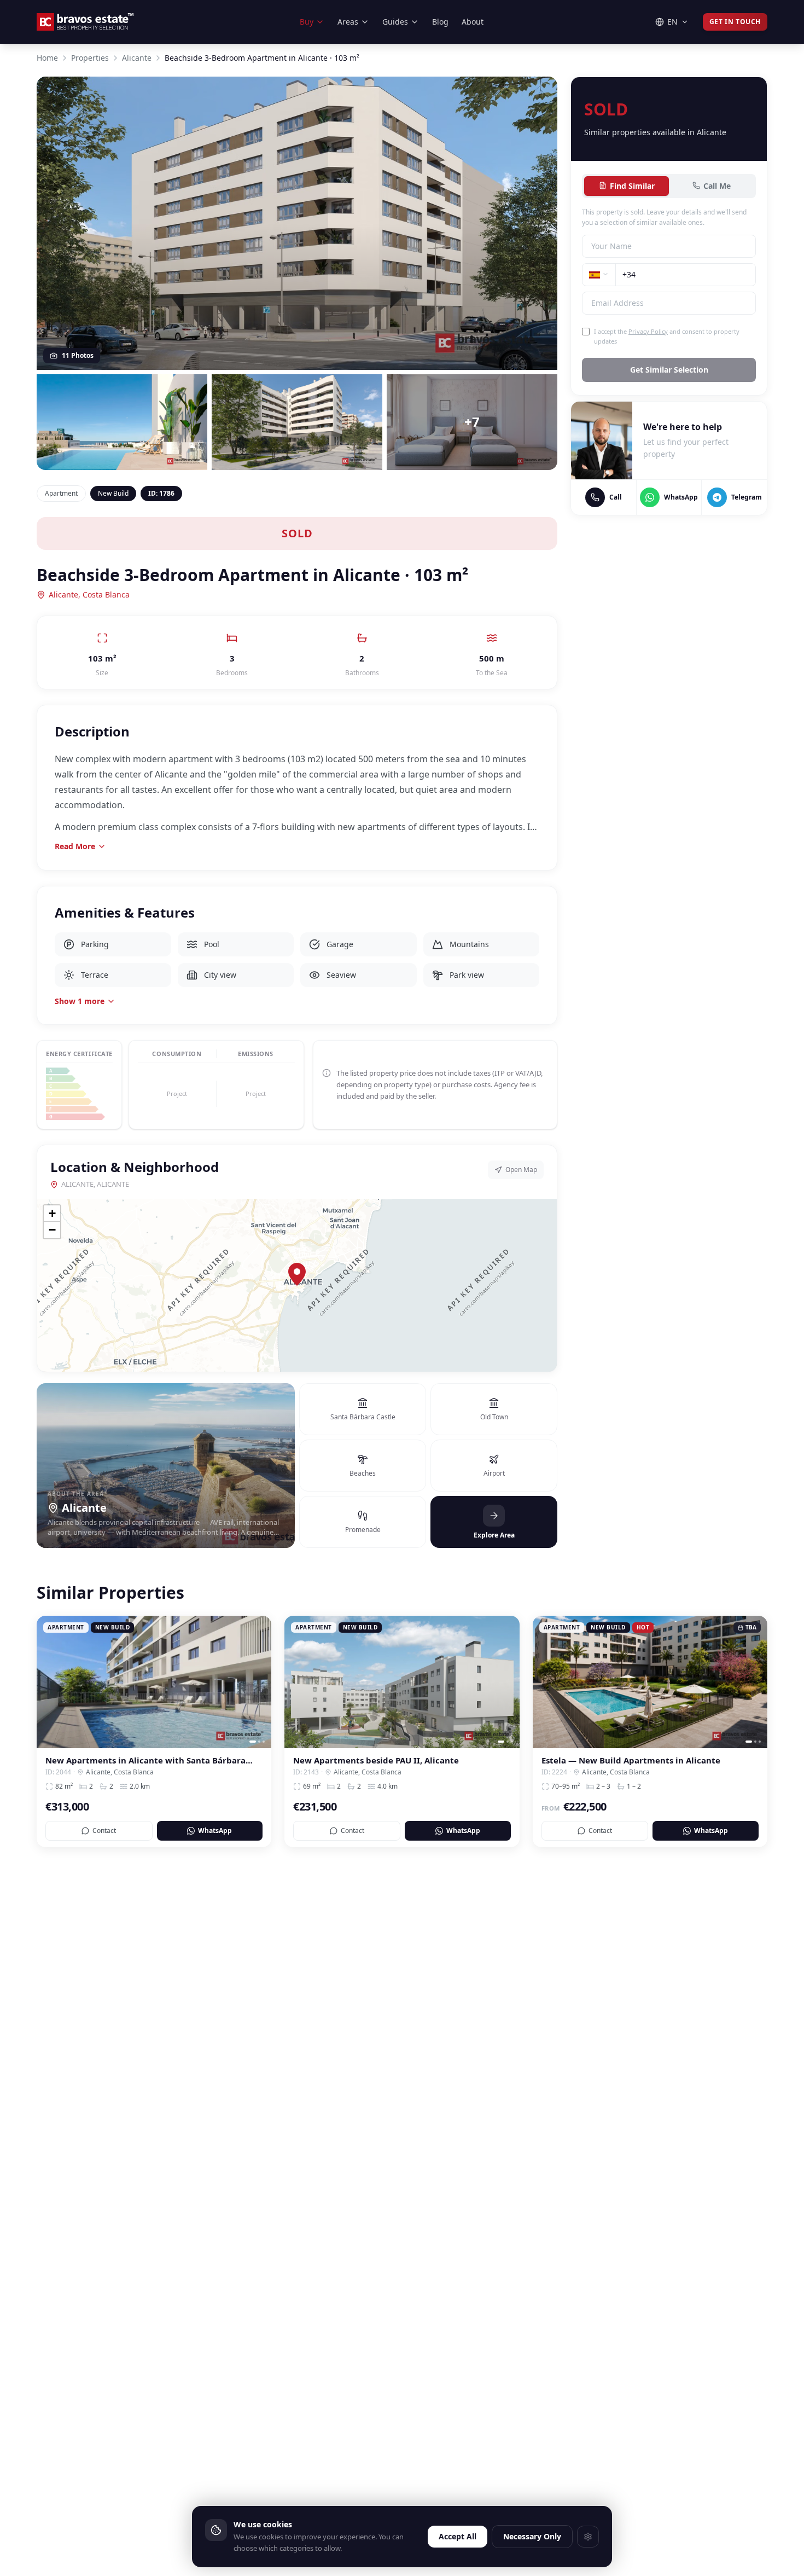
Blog (440, 22)
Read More (75, 846)
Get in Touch (735, 22)
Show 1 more (80, 1001)
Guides (395, 22)
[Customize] (588, 2537)
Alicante (137, 58)
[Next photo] (259, 1682)
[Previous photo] (49, 1682)
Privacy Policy (648, 331)
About (473, 22)
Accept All (458, 2536)
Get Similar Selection (669, 370)
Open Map (521, 1170)
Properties (90, 58)
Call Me (717, 185)
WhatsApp (215, 1831)
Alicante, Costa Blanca (89, 594)
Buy (307, 22)
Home (47, 58)
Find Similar (632, 185)
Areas (348, 22)
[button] (297, 1274)
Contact (104, 1831)
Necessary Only (532, 2536)
